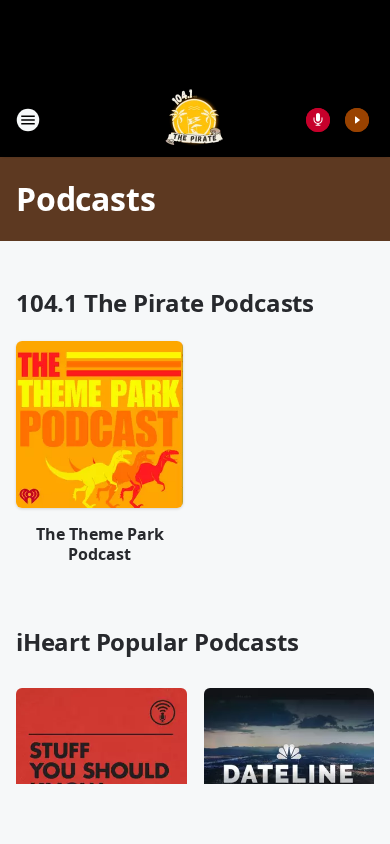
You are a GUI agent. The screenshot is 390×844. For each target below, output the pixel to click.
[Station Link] (195, 119)
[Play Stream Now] (357, 120)
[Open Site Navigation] (28, 120)
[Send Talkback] (318, 120)
